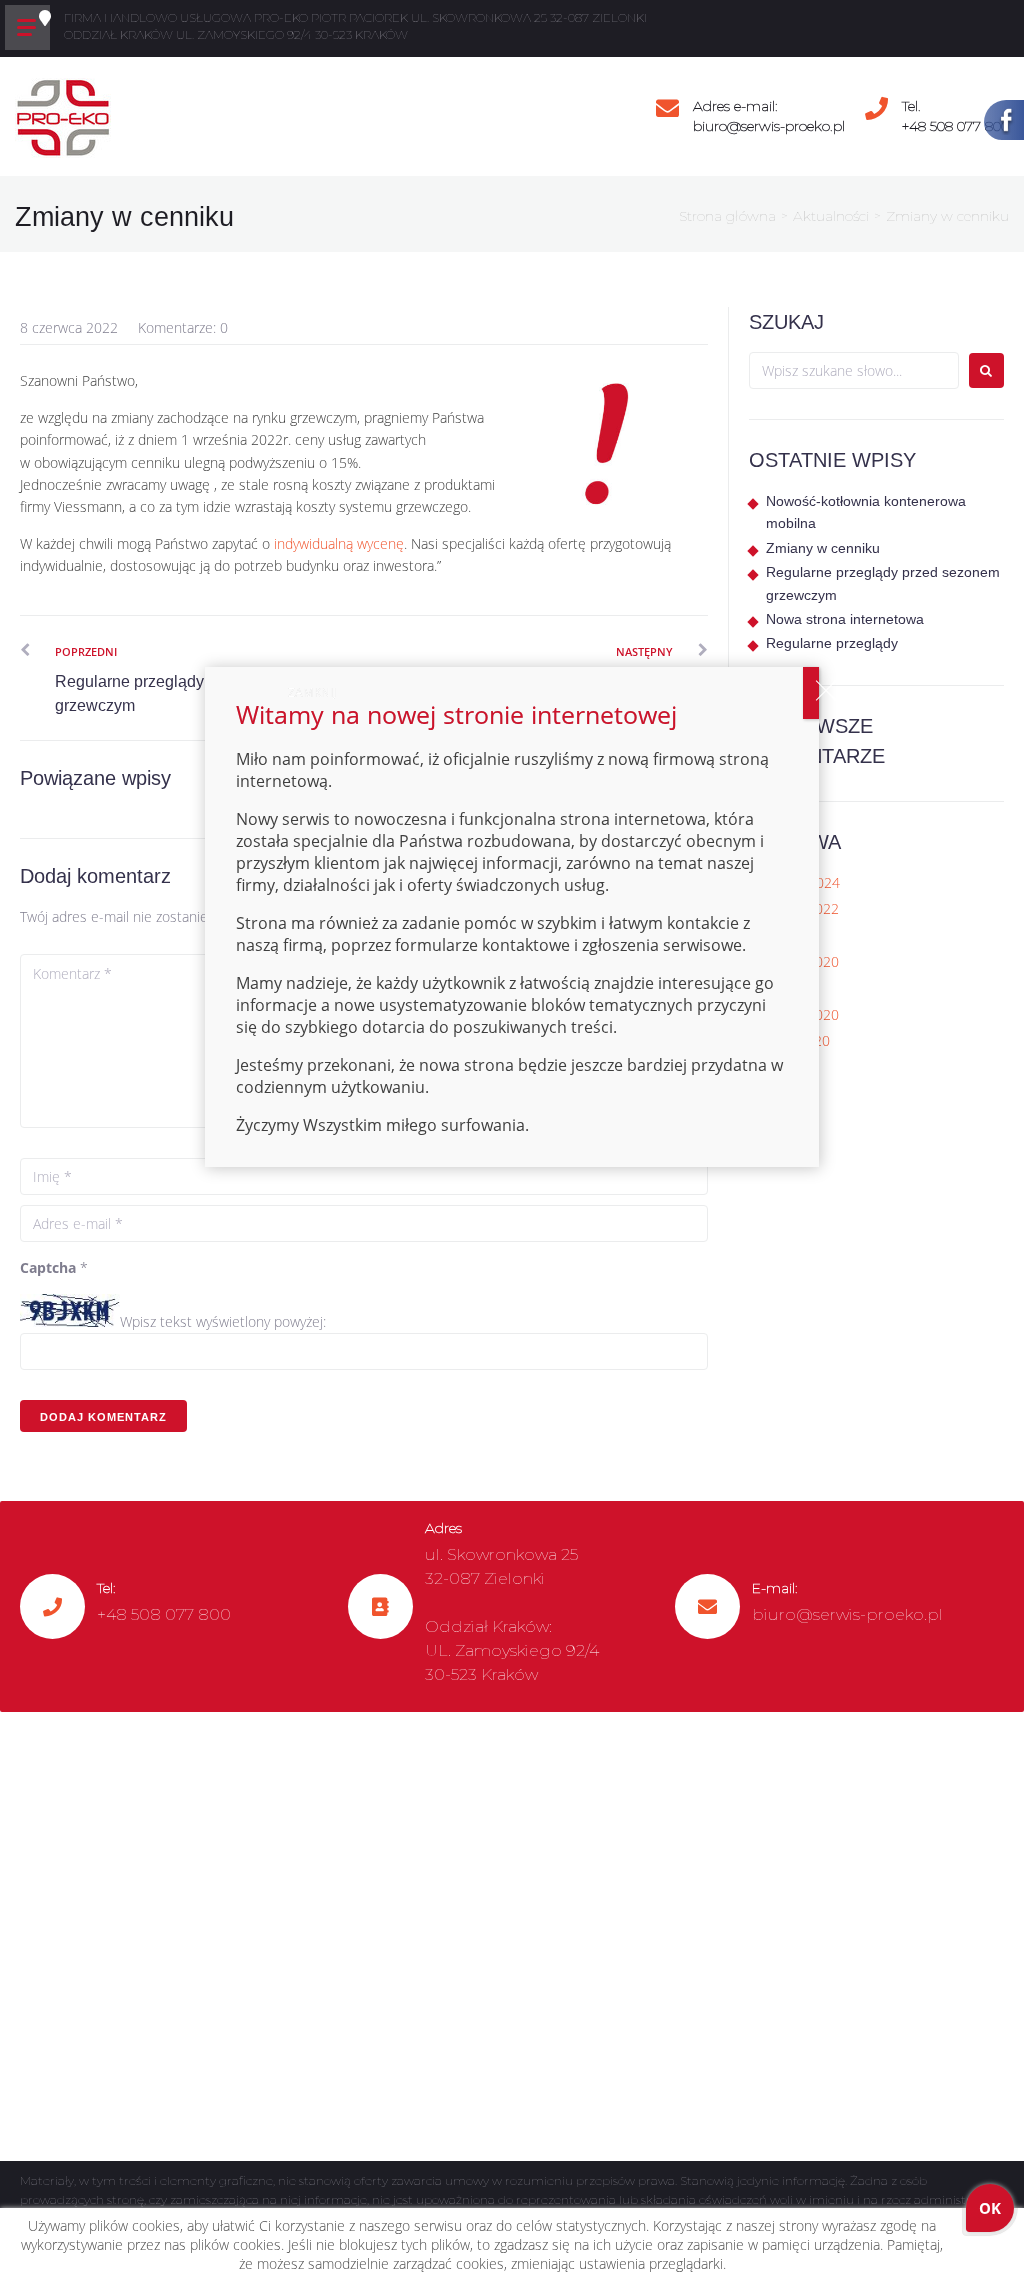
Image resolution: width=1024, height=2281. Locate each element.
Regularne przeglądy (832, 643)
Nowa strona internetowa (845, 619)
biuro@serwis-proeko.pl (769, 126)
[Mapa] (512, 1937)
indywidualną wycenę (339, 543)
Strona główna (727, 216)
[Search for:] (853, 370)
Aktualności (831, 216)
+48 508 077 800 (955, 126)
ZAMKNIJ (811, 693)
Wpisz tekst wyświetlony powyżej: (223, 1321)
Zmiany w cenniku (823, 548)
